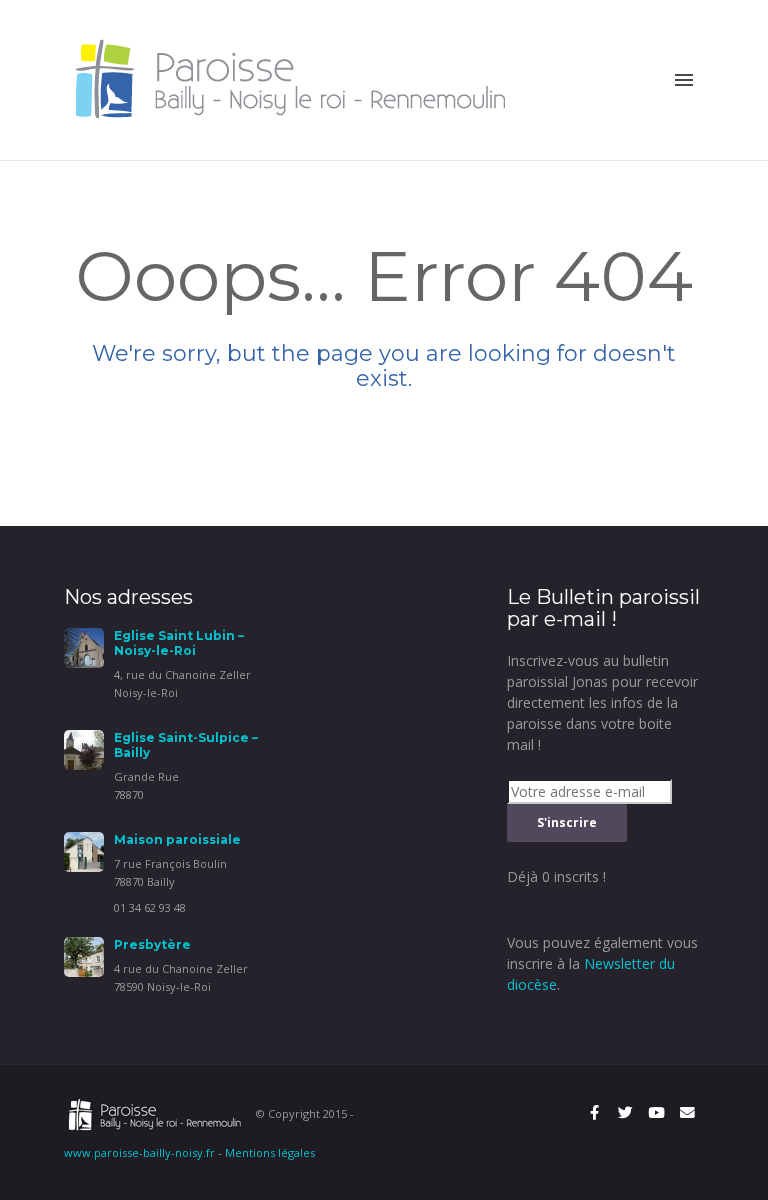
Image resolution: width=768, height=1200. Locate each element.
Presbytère (152, 944)
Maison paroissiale (177, 839)
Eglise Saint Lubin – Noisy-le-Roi (179, 643)
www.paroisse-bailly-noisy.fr (139, 1152)
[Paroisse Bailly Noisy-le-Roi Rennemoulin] (296, 78)
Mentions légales (270, 1152)
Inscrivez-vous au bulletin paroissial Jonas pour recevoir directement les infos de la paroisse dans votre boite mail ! (602, 702)
